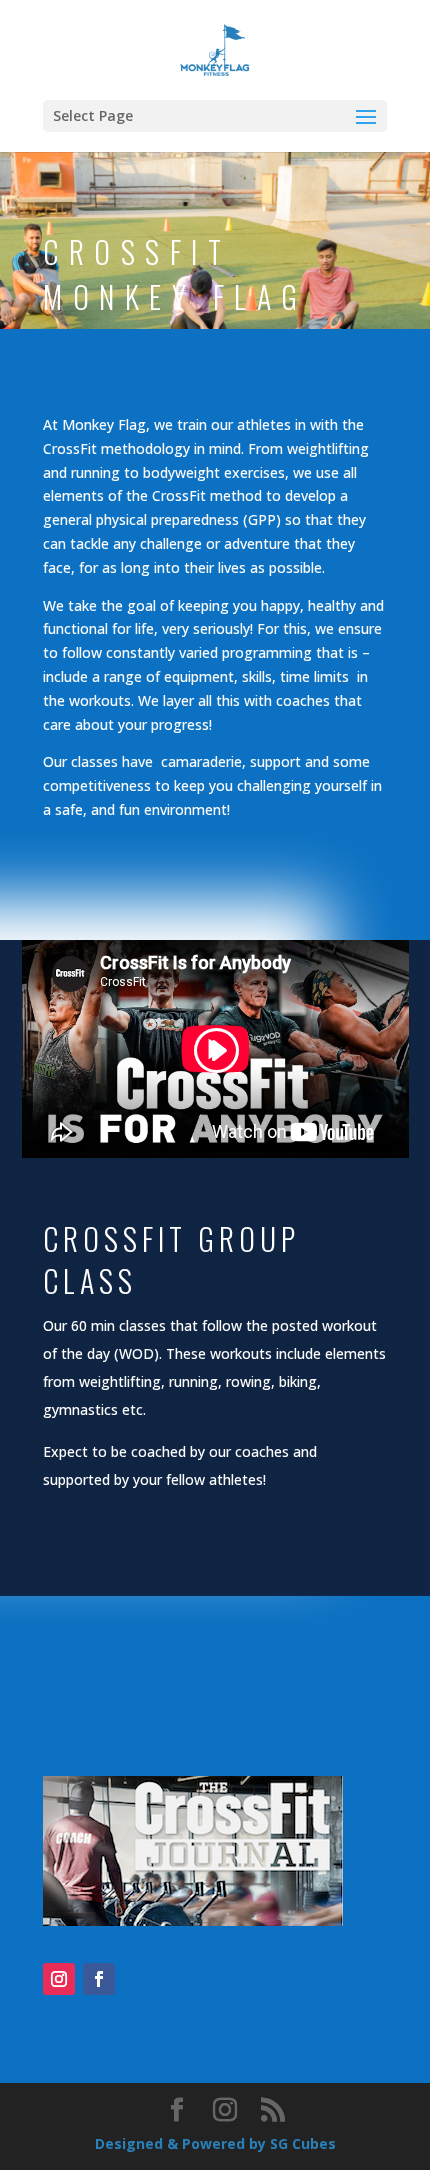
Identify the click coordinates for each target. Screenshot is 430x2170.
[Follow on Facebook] (99, 1979)
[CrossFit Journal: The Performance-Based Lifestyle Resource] (193, 1920)
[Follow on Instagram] (59, 1979)
